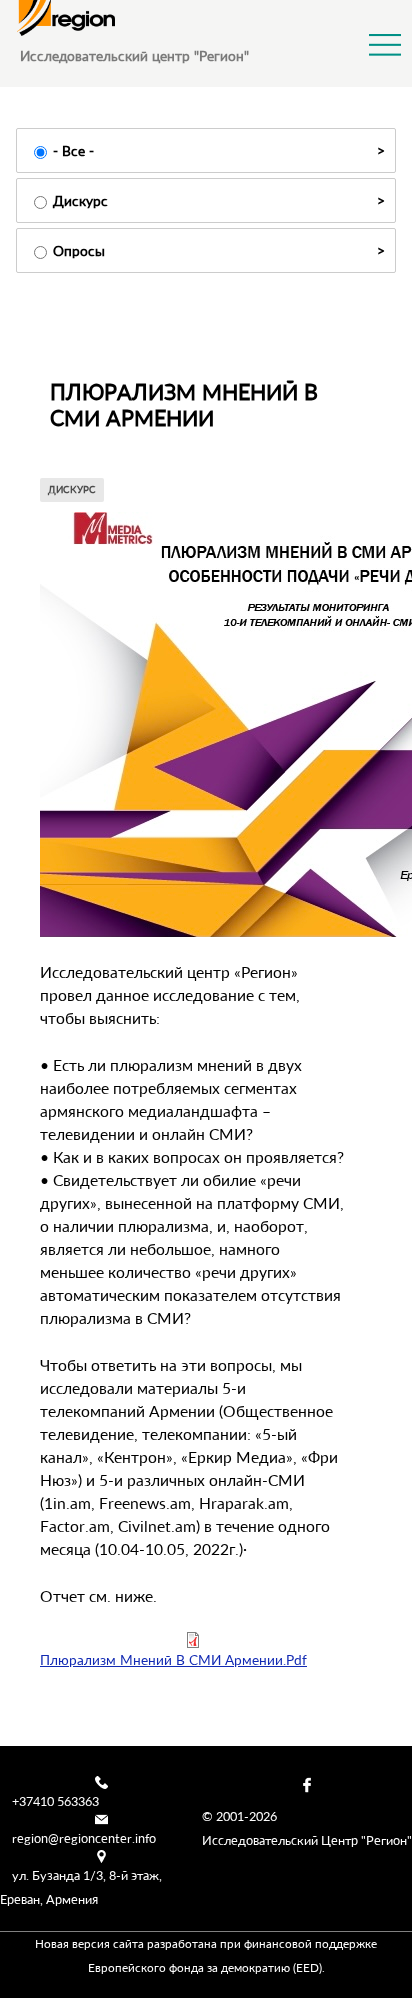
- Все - (73, 150)
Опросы (79, 250)
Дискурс (80, 200)
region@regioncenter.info (84, 1838)
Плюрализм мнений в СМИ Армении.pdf (173, 1659)
